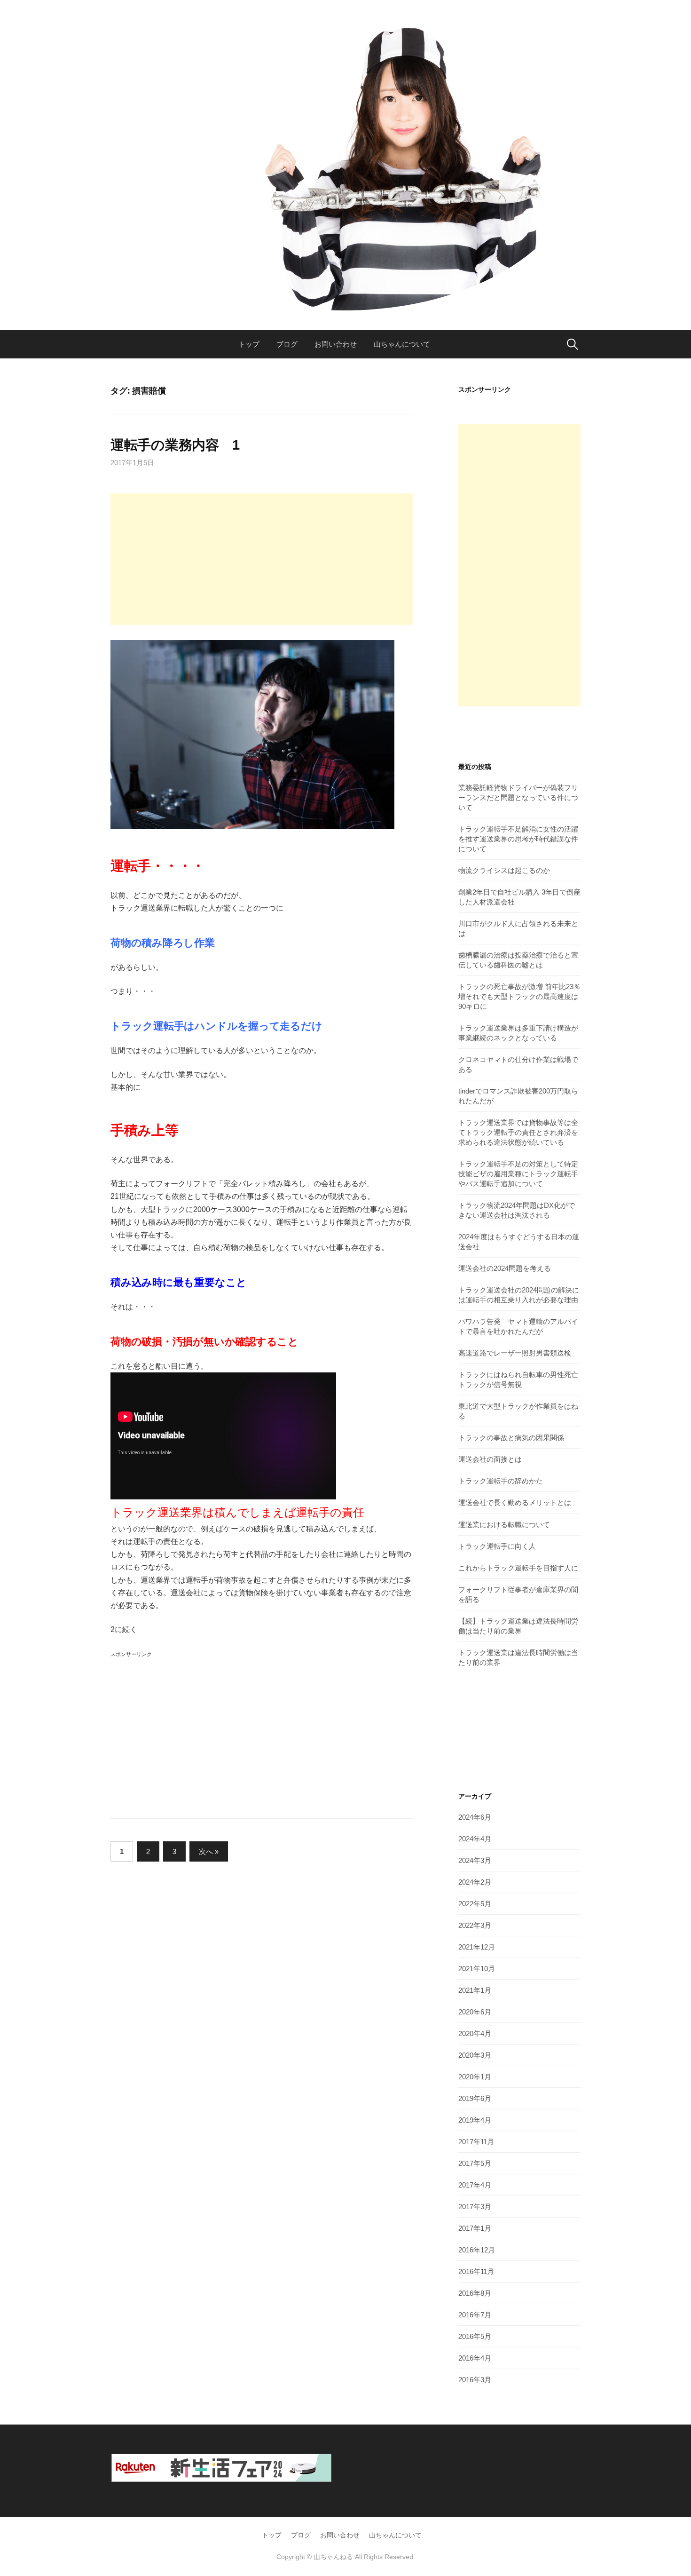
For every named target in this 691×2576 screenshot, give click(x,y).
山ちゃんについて (402, 344)
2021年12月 (477, 1947)
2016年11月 (476, 2271)
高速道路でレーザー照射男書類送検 (515, 1353)
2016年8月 (475, 2293)
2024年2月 (475, 1882)
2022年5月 (475, 1904)
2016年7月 (475, 2315)
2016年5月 (475, 2336)
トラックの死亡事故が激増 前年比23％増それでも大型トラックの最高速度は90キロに (519, 996)
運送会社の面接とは (490, 1459)
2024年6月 (475, 1817)
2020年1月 (475, 2077)
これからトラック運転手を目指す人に (518, 1568)
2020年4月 (475, 2033)
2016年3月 (475, 2380)
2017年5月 (475, 2163)
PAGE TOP (666, 2491)
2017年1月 (475, 2228)
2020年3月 (475, 2055)
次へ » (209, 1851)
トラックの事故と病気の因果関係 (511, 1438)
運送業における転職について (504, 1525)
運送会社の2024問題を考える (505, 1268)
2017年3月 (475, 2207)
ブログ (287, 344)
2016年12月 (477, 2250)
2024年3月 (475, 1860)
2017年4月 (475, 2185)
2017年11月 (476, 2142)
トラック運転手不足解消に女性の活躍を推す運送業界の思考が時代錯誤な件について (518, 839)
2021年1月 (475, 1990)
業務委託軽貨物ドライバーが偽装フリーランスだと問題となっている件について (518, 797)
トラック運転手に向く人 (497, 1546)
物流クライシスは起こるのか (504, 870)
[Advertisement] (262, 559)
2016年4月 (475, 2358)
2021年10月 (477, 1969)
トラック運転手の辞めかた (501, 1481)
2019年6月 (475, 2098)
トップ (249, 344)
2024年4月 (475, 1839)
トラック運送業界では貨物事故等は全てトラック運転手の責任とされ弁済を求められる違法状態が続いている (518, 1132)
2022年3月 (475, 1925)
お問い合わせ (336, 344)
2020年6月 (475, 2012)
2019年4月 (475, 2120)
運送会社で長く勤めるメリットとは (515, 1502)
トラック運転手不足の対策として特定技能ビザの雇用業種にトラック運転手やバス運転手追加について (518, 1174)
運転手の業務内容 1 (175, 445)
